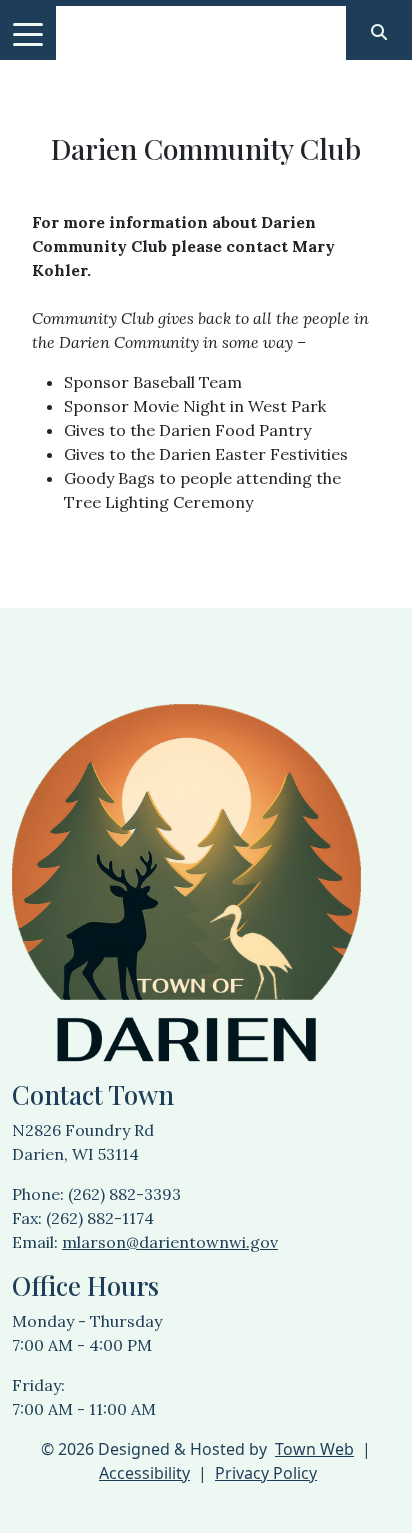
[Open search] (379, 32)
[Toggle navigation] (28, 33)
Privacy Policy (266, 1473)
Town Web (314, 1449)
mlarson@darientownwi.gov (170, 1242)
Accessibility (144, 1473)
